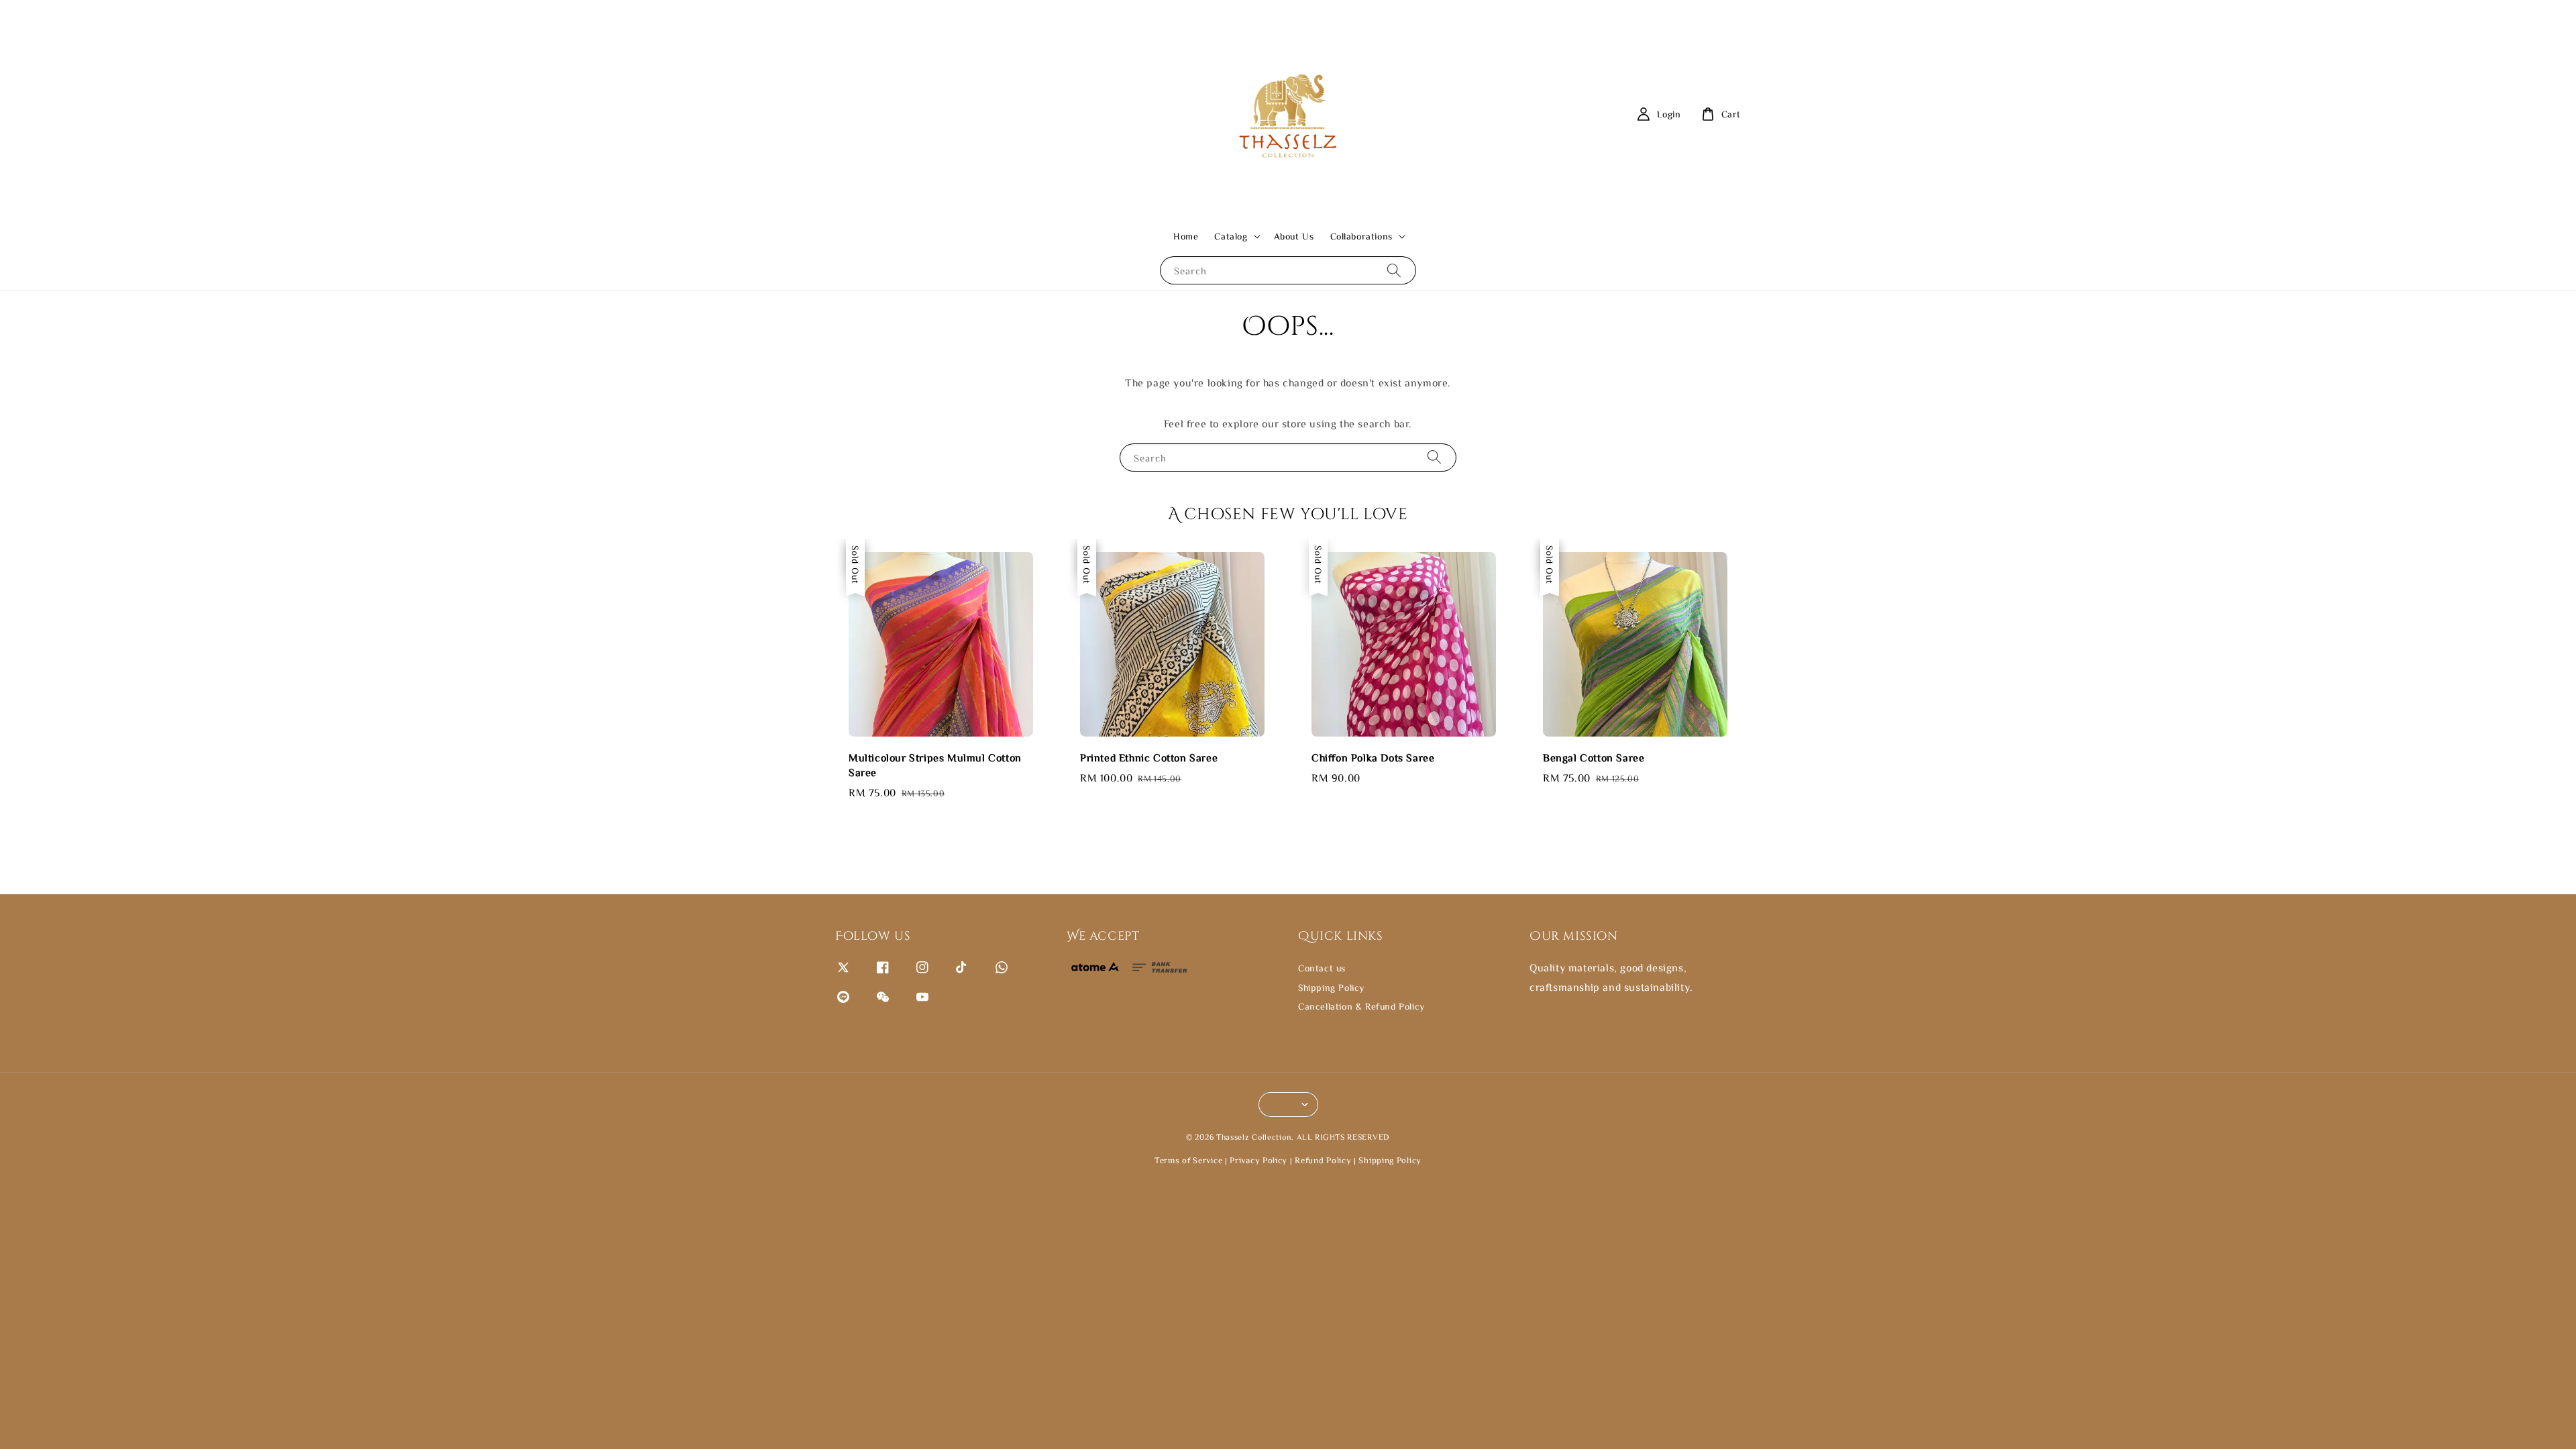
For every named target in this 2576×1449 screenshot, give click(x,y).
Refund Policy (1323, 1160)
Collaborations (1361, 236)
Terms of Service (1188, 1160)
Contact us (1322, 968)
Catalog (1231, 236)
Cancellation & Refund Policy (1361, 1006)
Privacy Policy (1258, 1160)
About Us (1294, 236)
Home (1186, 236)
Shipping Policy (1331, 987)
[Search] (1394, 270)
